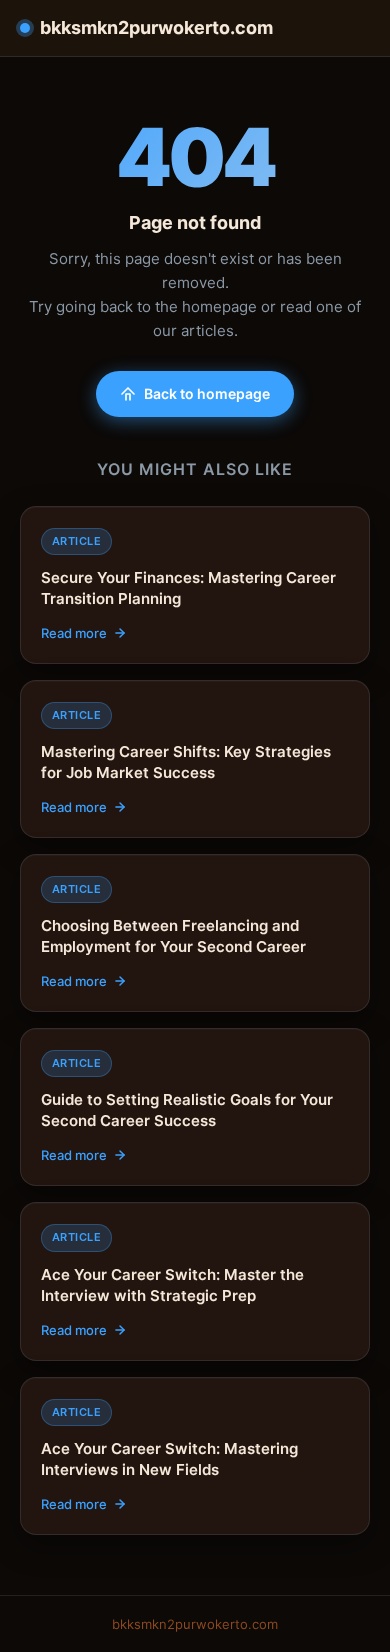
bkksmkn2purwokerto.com (156, 27)
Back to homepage (207, 393)
